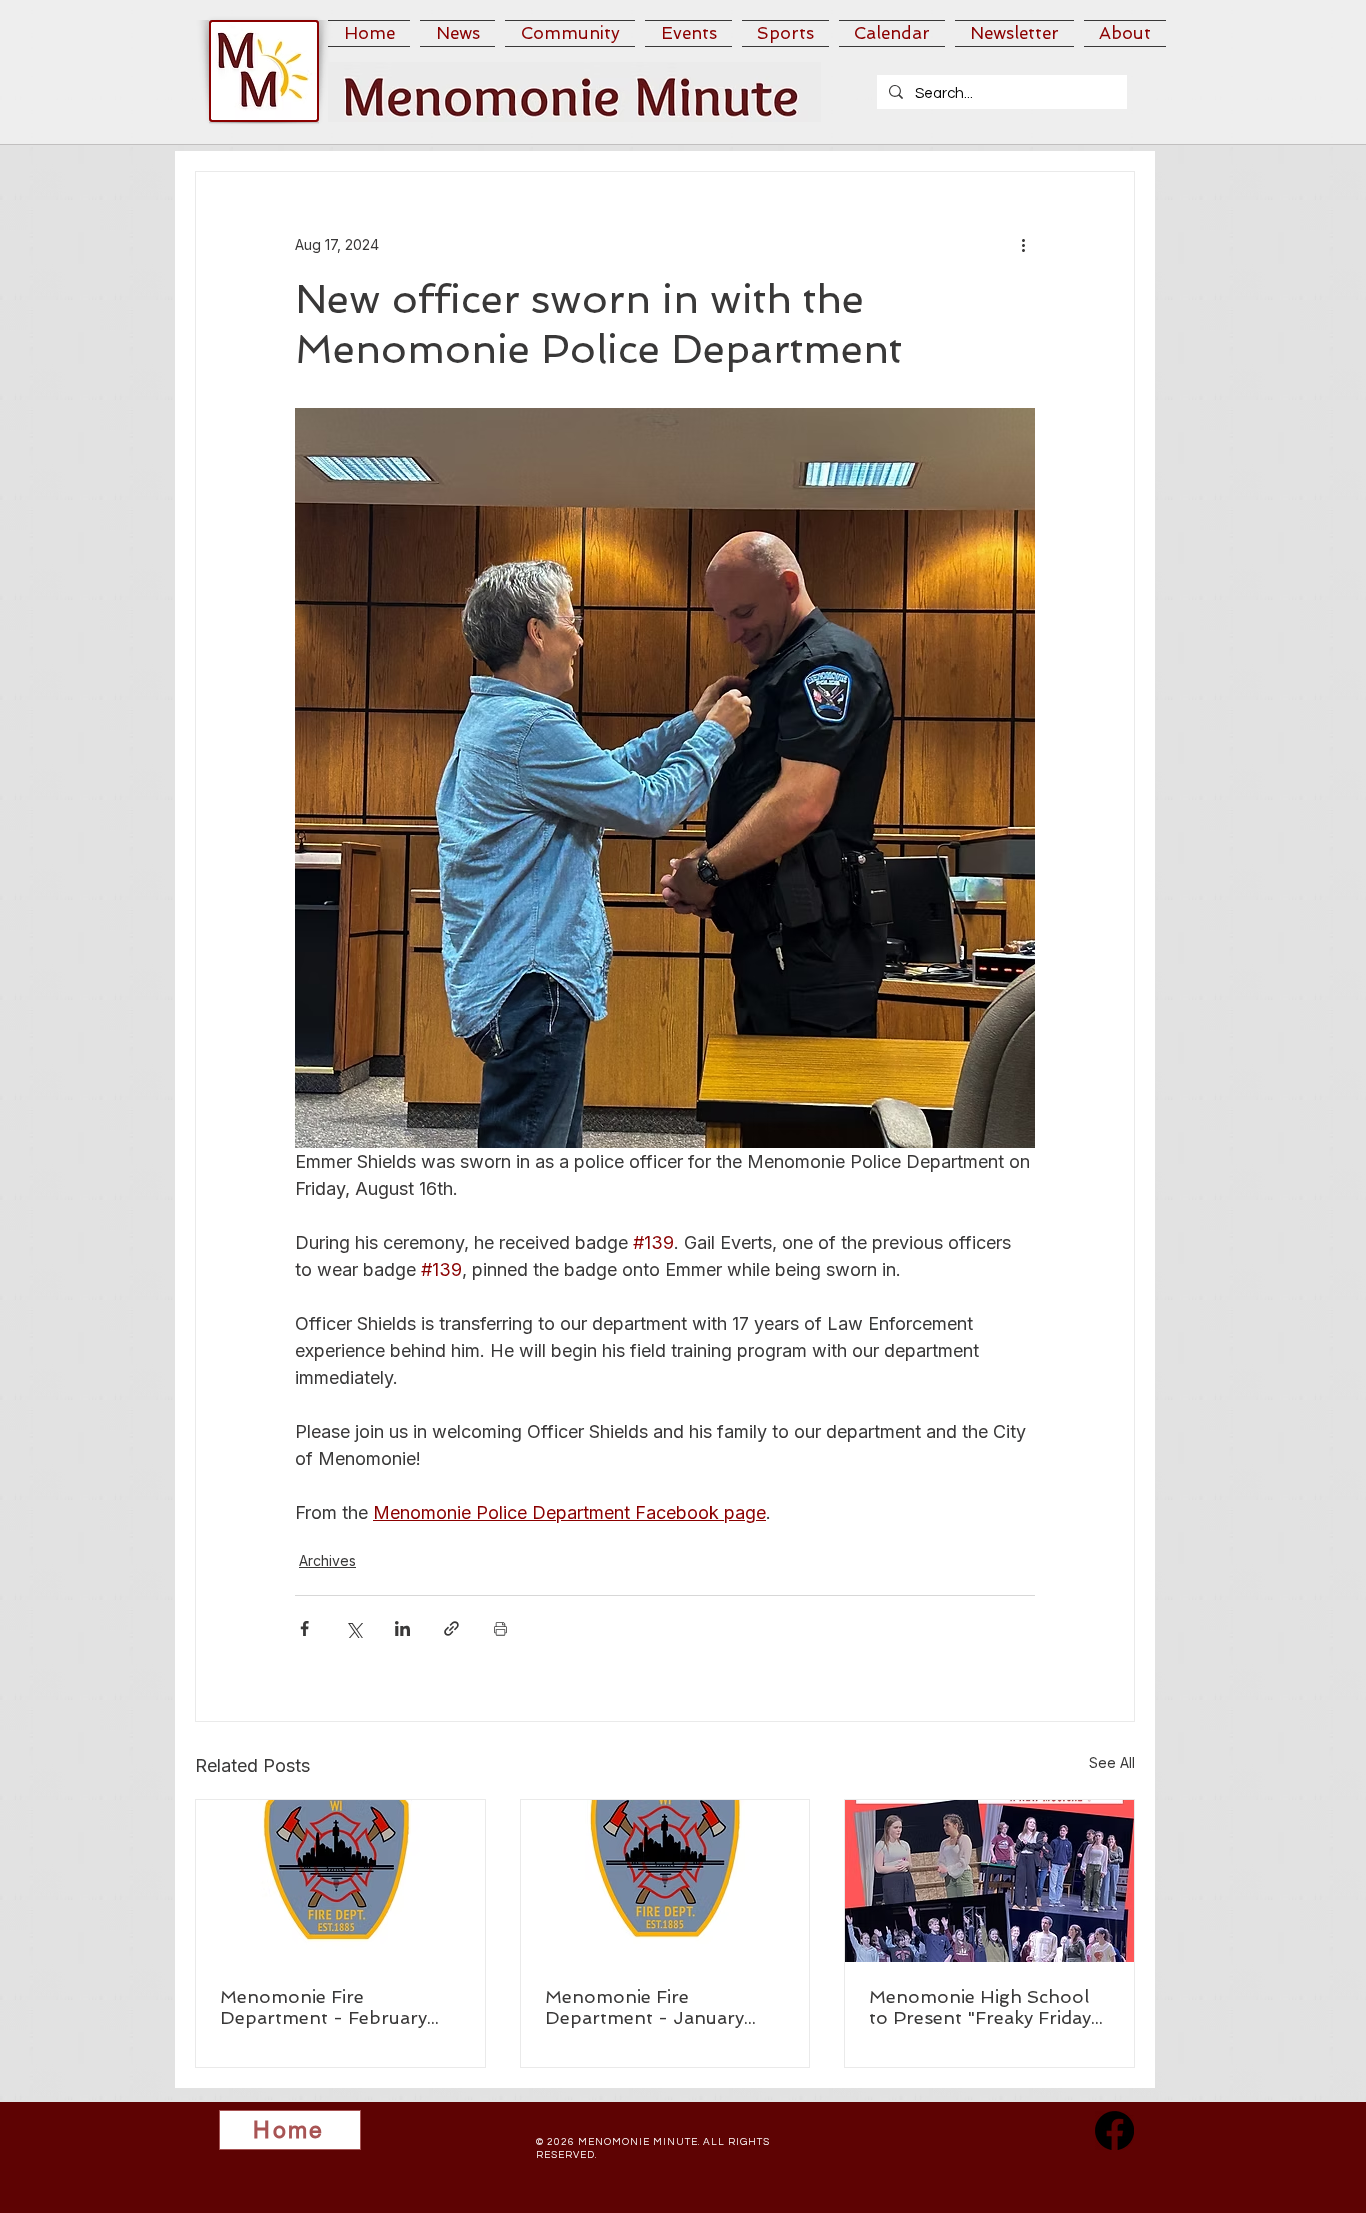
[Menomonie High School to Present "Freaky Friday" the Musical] (989, 1881)
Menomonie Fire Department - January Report (644, 2007)
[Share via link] (451, 1628)
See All (1112, 1762)
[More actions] (1023, 244)
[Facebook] (1114, 2130)
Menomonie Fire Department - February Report (323, 2007)
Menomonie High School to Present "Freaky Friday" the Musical (984, 2007)
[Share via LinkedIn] (402, 1628)
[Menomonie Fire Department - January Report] (665, 1881)
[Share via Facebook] (304, 1628)
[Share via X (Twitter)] (353, 1628)
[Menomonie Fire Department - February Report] (340, 1881)
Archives (327, 1560)
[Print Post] (500, 1628)
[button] (457, 33)
